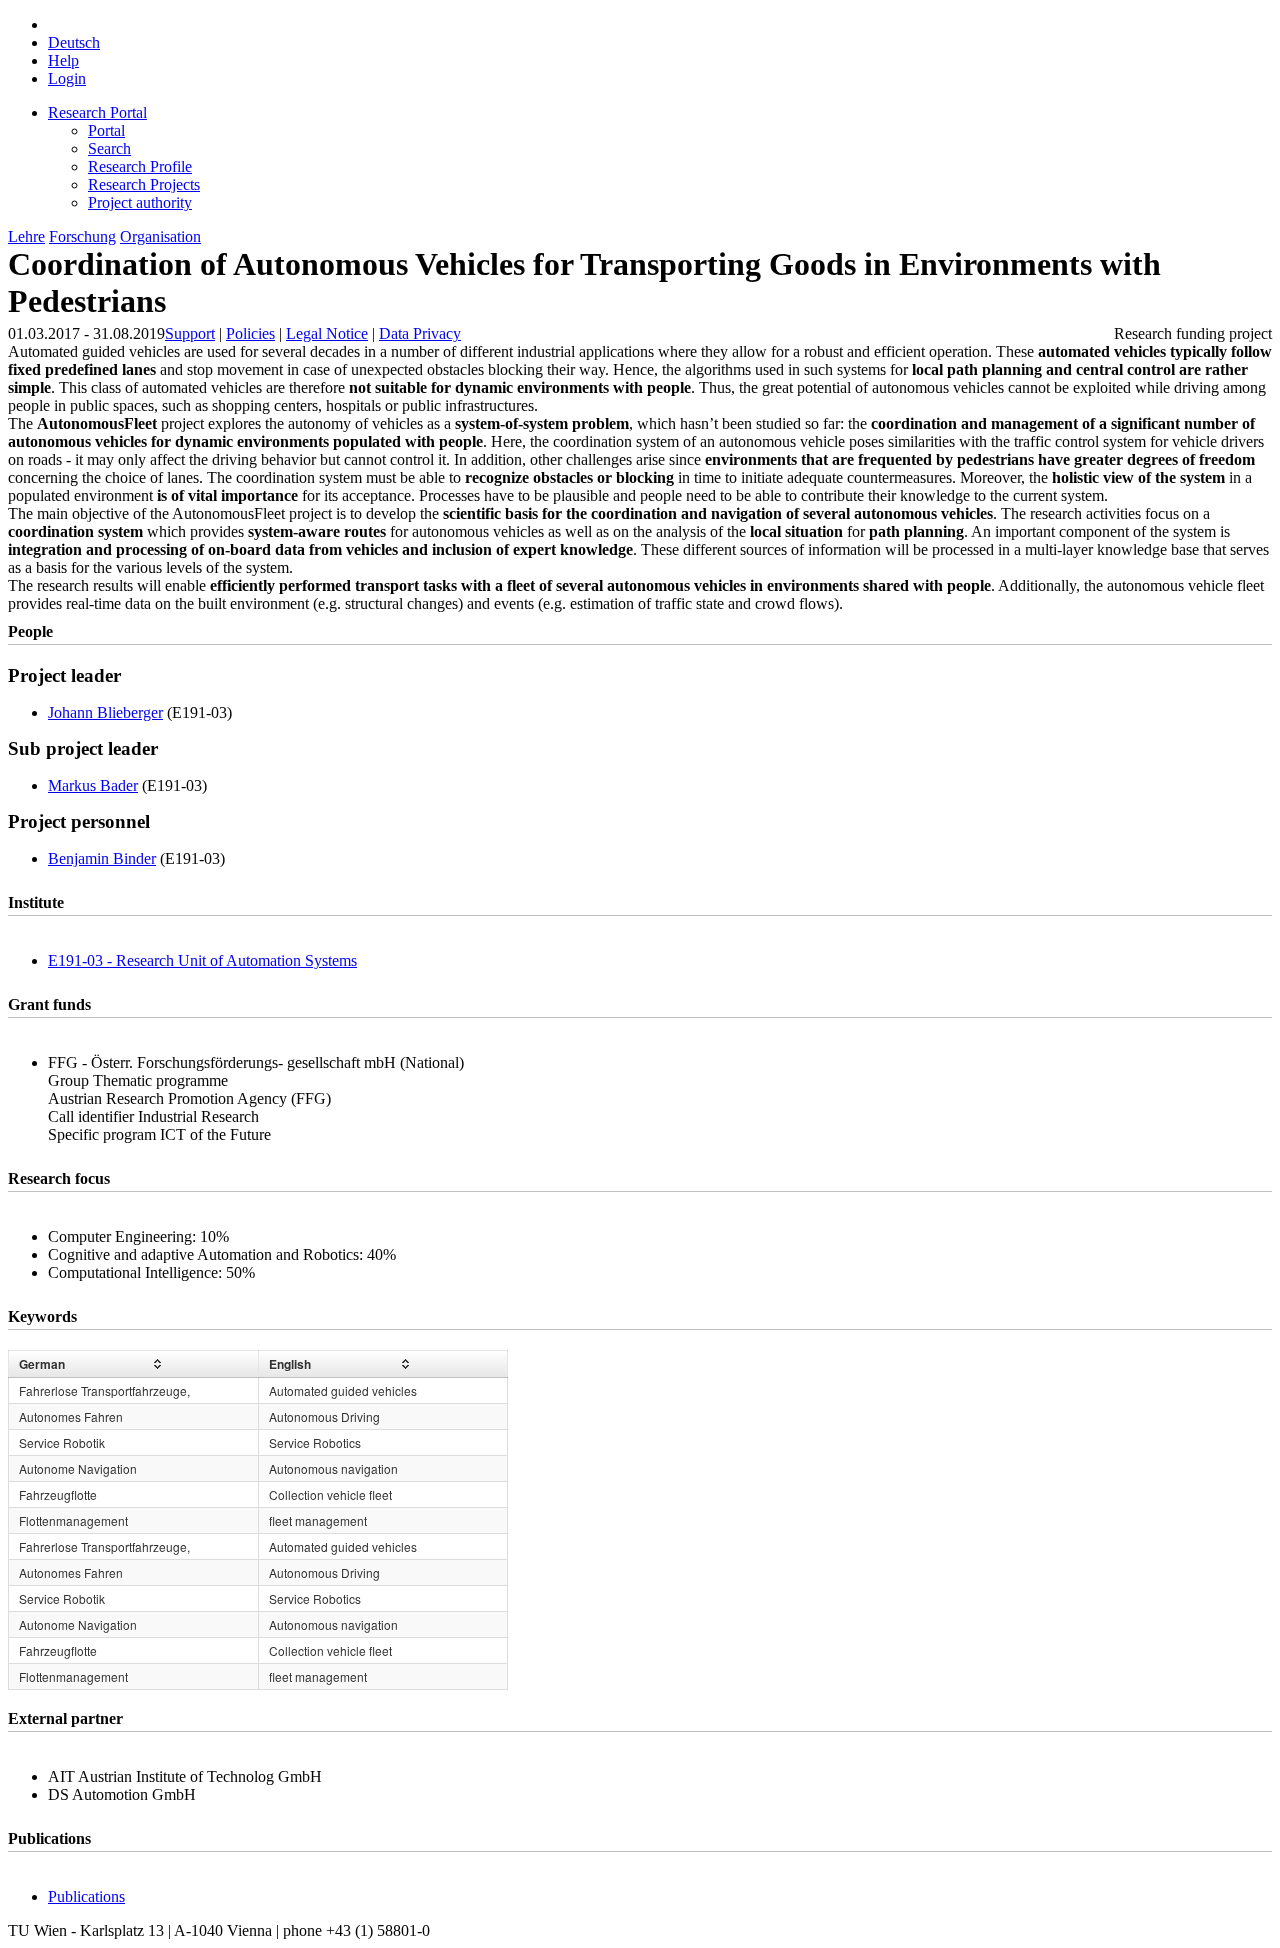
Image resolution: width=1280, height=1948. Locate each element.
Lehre (26, 236)
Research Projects (144, 184)
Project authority (140, 202)
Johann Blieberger (105, 712)
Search (109, 148)
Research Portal (97, 112)
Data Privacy (420, 333)
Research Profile (140, 166)
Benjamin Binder (102, 858)
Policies (250, 333)
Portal (106, 130)
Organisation (160, 236)
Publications (86, 1896)
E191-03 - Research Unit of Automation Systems (202, 960)
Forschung (82, 236)
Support (190, 333)
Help (63, 60)
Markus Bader (93, 785)
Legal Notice (327, 333)
